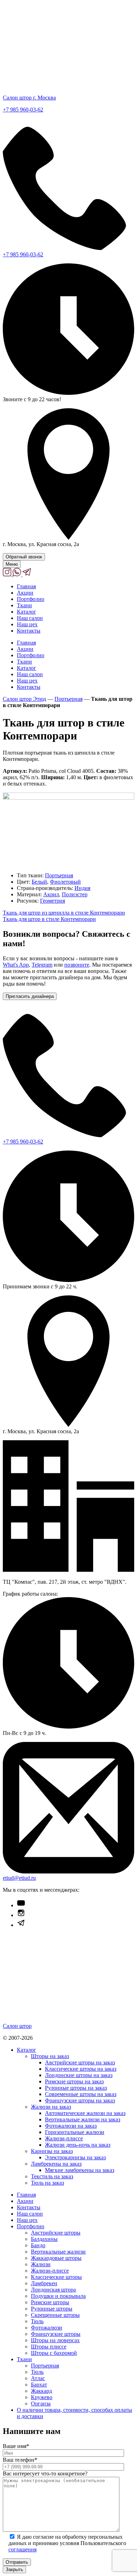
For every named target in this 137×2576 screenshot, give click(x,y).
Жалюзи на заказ (51, 2107)
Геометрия (53, 901)
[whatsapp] (18, 574)
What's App (16, 965)
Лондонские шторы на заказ (79, 2075)
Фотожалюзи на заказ (71, 2126)
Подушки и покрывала (58, 2296)
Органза (41, 2404)
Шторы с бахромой (54, 2353)
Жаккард (41, 2391)
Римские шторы (50, 2302)
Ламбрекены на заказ (56, 2164)
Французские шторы (56, 2334)
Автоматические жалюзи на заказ (85, 2113)
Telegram (42, 965)
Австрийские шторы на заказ (80, 2062)
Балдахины (44, 2239)
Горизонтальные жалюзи (75, 2132)
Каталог (27, 612)
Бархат (39, 2385)
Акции (25, 593)
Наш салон (30, 618)
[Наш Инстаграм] (21, 1915)
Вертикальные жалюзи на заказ (83, 2119)
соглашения (22, 2549)
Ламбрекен (44, 2283)
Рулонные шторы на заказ (76, 2088)
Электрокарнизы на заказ (75, 2157)
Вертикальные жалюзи (58, 2252)
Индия (82, 888)
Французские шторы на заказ (80, 2100)
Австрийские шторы (56, 2233)
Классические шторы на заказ (81, 2069)
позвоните (77, 965)
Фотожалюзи (47, 2328)
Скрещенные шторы (55, 2315)
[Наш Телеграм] (21, 1925)
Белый (39, 882)
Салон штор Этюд (24, 699)
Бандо (38, 2245)
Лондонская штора (53, 2290)
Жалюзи (41, 2264)
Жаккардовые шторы (56, 2258)
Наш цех (27, 624)
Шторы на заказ (50, 2056)
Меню (12, 564)
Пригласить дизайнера (30, 996)
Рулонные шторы (52, 2309)
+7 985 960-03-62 (23, 110)
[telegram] (27, 574)
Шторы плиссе (49, 2347)
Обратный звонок (24, 557)
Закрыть (14, 2569)
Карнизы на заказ (52, 2151)
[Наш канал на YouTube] (21, 1905)
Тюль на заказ (47, 2183)
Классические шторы (56, 2277)
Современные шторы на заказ (81, 2094)
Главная (26, 586)
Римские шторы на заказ (74, 2081)
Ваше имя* (16, 2446)
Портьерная (68, 699)
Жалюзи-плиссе (64, 2138)
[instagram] (8, 574)
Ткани (24, 605)
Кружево (42, 2397)
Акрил (51, 894)
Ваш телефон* (20, 2460)
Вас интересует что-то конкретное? (45, 2474)
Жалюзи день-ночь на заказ (78, 2145)
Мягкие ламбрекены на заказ (80, 2170)
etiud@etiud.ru (19, 1878)
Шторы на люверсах (55, 2340)
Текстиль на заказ (52, 2176)
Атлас (38, 2378)
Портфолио (31, 599)
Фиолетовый (65, 882)
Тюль (37, 2321)
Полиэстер (75, 894)
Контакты (29, 631)
